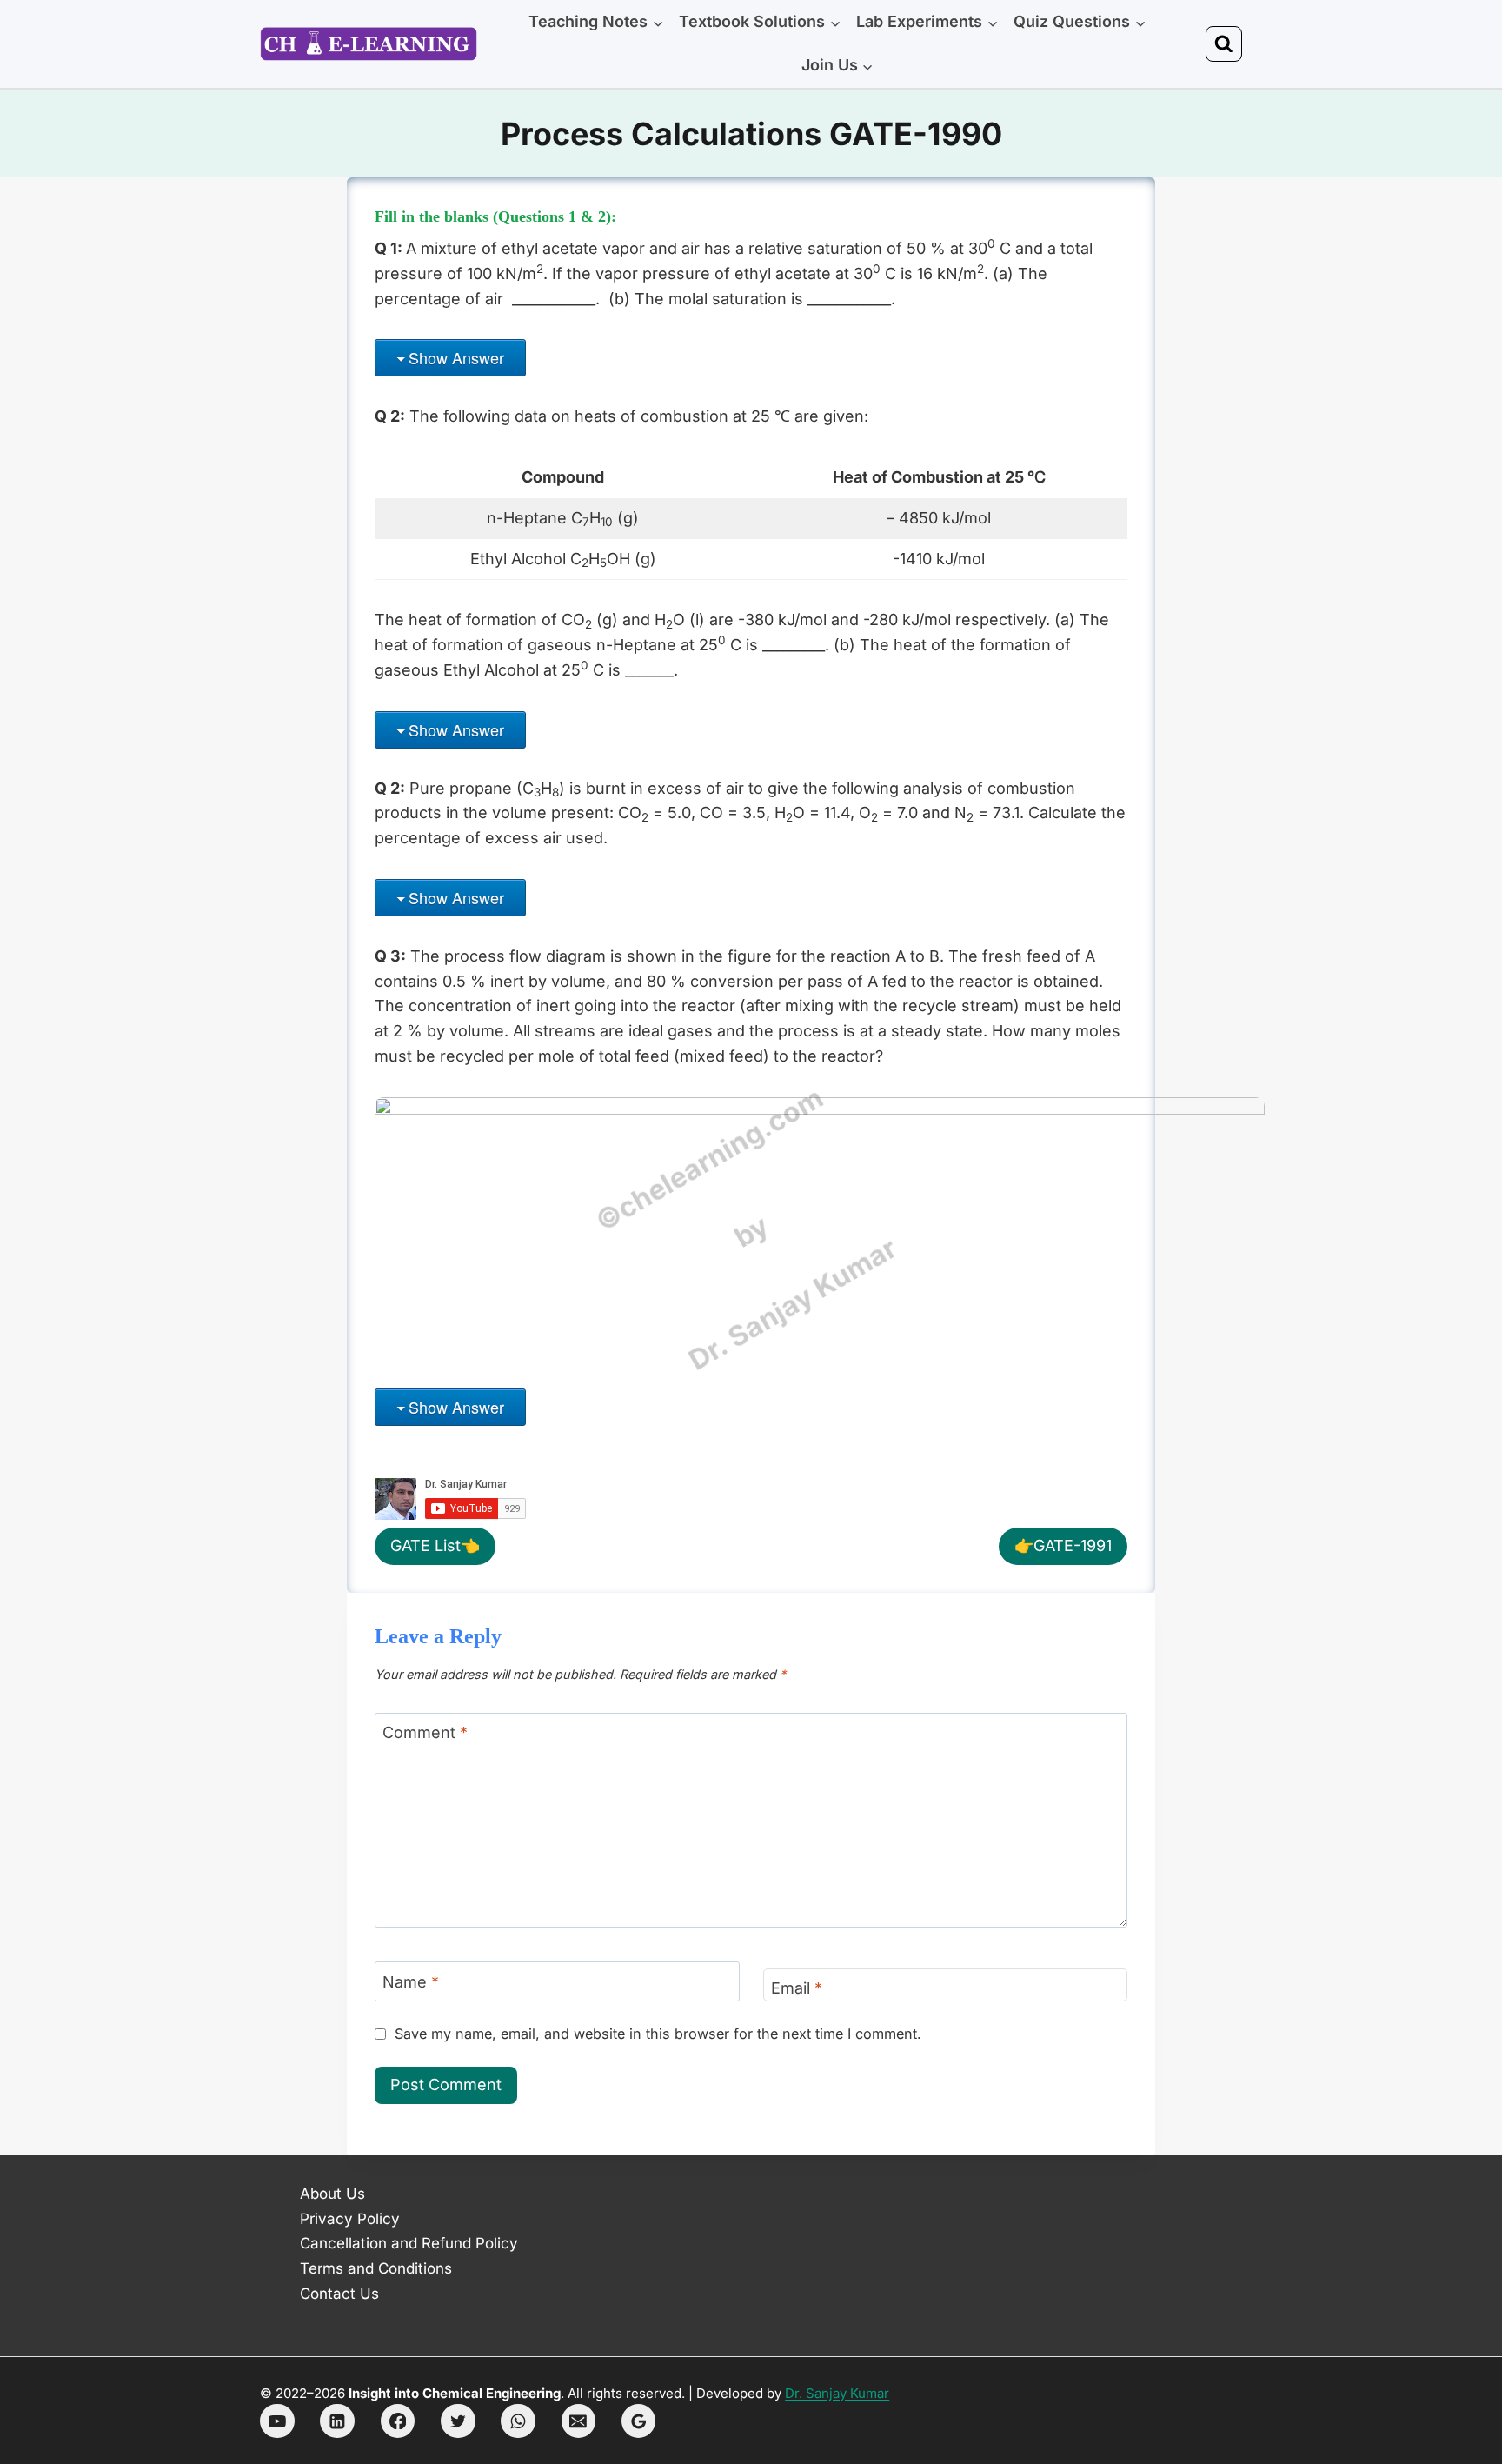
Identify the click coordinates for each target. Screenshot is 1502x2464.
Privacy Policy (350, 2219)
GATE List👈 (435, 1545)
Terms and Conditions (376, 2268)
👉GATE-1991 (1063, 1545)
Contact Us (339, 2294)
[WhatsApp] (518, 2421)
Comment (425, 1733)
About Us (332, 2194)
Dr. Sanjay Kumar (837, 2393)
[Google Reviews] (639, 2421)
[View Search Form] (1224, 44)
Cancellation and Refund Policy (409, 2243)
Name (411, 1982)
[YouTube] (277, 2421)
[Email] (579, 2421)
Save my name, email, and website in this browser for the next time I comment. (658, 2034)
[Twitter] (458, 2421)
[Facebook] (398, 2421)
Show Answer (456, 357)
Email (797, 1988)
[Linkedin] (337, 2421)
